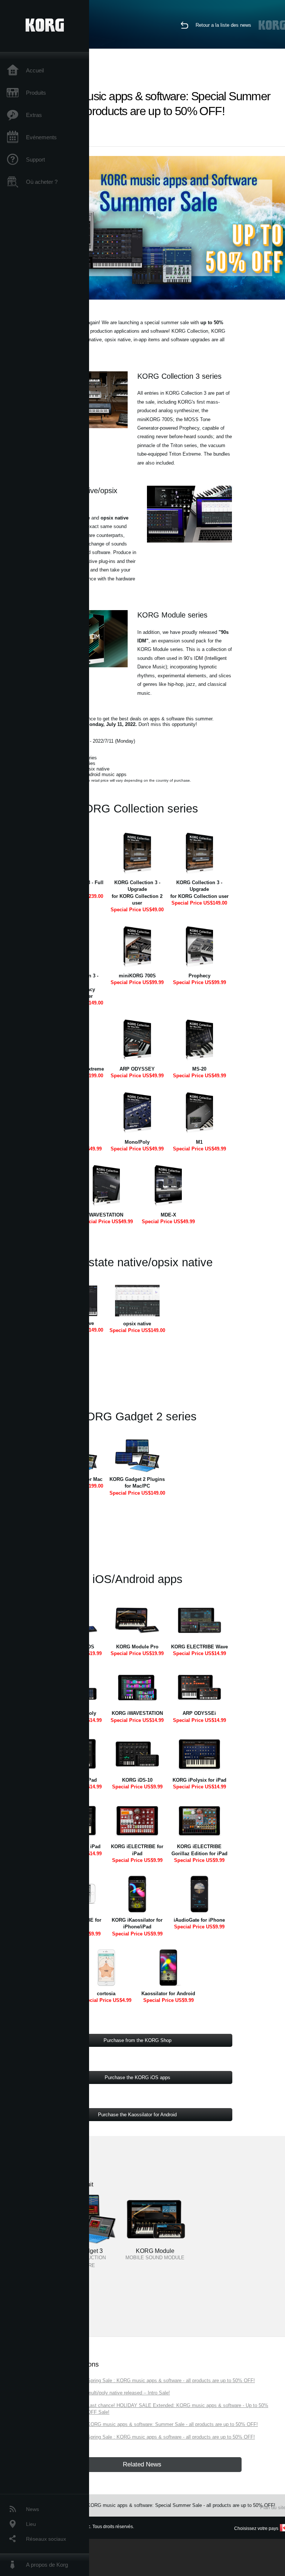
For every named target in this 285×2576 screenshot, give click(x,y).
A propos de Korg (47, 2565)
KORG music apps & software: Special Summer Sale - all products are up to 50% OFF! (181, 2505)
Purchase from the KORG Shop (137, 2040)
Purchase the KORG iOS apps (137, 2077)
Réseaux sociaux (46, 2539)
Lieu (31, 2524)
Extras (34, 115)
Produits (36, 93)
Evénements (41, 137)
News (32, 2509)
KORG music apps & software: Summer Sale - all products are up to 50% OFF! (173, 2424)
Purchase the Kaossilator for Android (137, 2115)
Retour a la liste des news (223, 25)
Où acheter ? (42, 182)
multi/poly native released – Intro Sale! (129, 2393)
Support (35, 159)
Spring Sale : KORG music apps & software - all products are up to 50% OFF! (171, 2380)
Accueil (35, 70)
